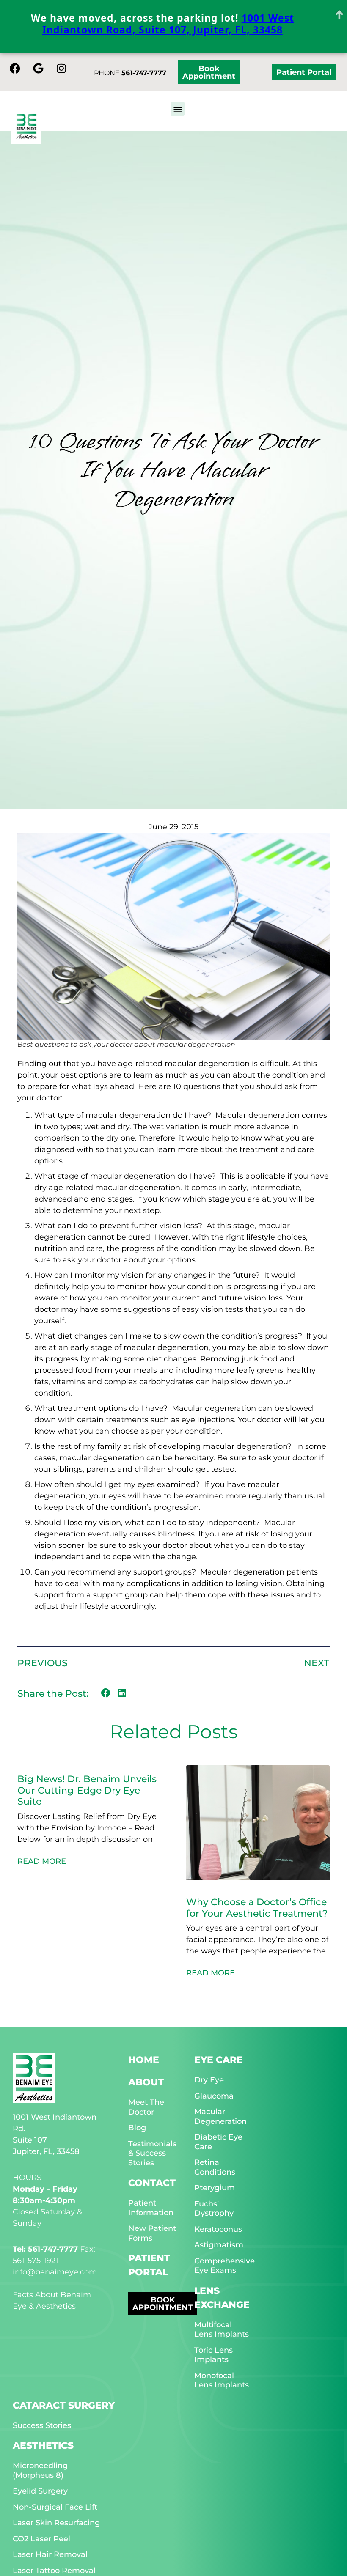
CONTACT (152, 2183)
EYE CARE (219, 2060)
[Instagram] (61, 68)
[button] (178, 109)
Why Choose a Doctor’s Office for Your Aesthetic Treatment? (257, 1908)
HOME (144, 2060)
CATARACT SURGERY (64, 2405)
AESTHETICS (43, 2446)
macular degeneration (196, 1044)
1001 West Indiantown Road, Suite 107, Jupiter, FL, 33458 (168, 24)
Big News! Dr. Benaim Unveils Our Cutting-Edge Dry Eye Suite (87, 1790)
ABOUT (146, 2082)
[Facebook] (15, 68)
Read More (42, 1861)
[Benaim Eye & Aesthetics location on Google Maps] (38, 68)
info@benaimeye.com (55, 2272)
